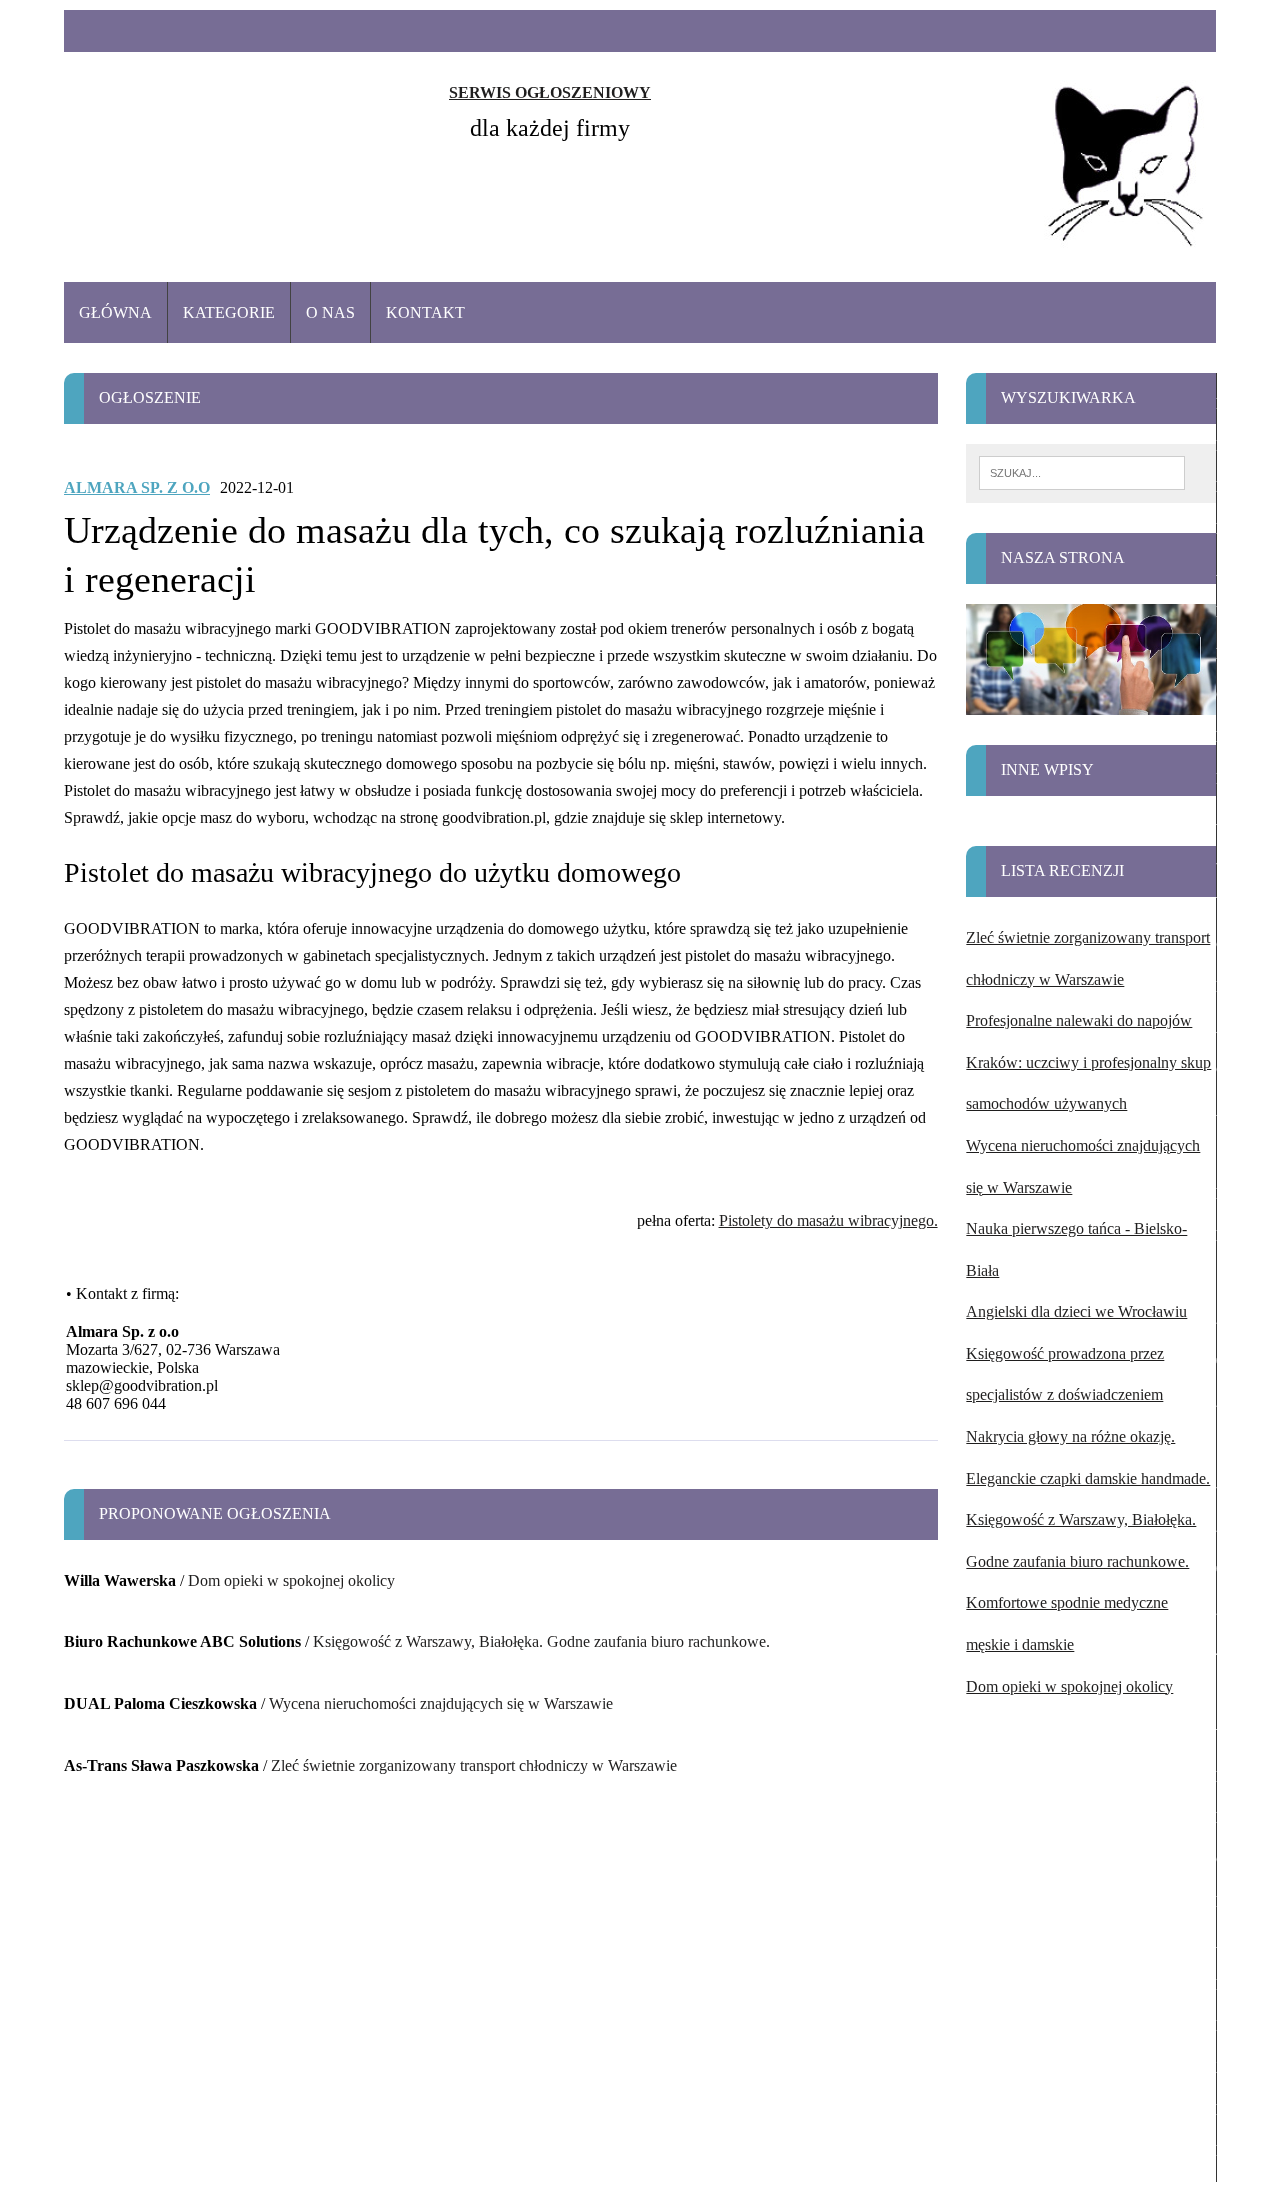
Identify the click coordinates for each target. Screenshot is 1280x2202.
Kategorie (229, 312)
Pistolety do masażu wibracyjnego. (828, 1220)
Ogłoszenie (150, 397)
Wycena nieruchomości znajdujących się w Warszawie (441, 1703)
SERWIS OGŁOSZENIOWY (550, 92)
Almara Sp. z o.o (137, 487)
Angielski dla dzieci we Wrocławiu (1076, 1311)
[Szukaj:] (1082, 471)
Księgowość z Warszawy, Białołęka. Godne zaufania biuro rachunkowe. (541, 1641)
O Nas (330, 312)
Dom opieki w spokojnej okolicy (291, 1580)
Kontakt (425, 312)
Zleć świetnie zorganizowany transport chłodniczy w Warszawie (474, 1765)
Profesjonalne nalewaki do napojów (1079, 1020)
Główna (115, 312)
